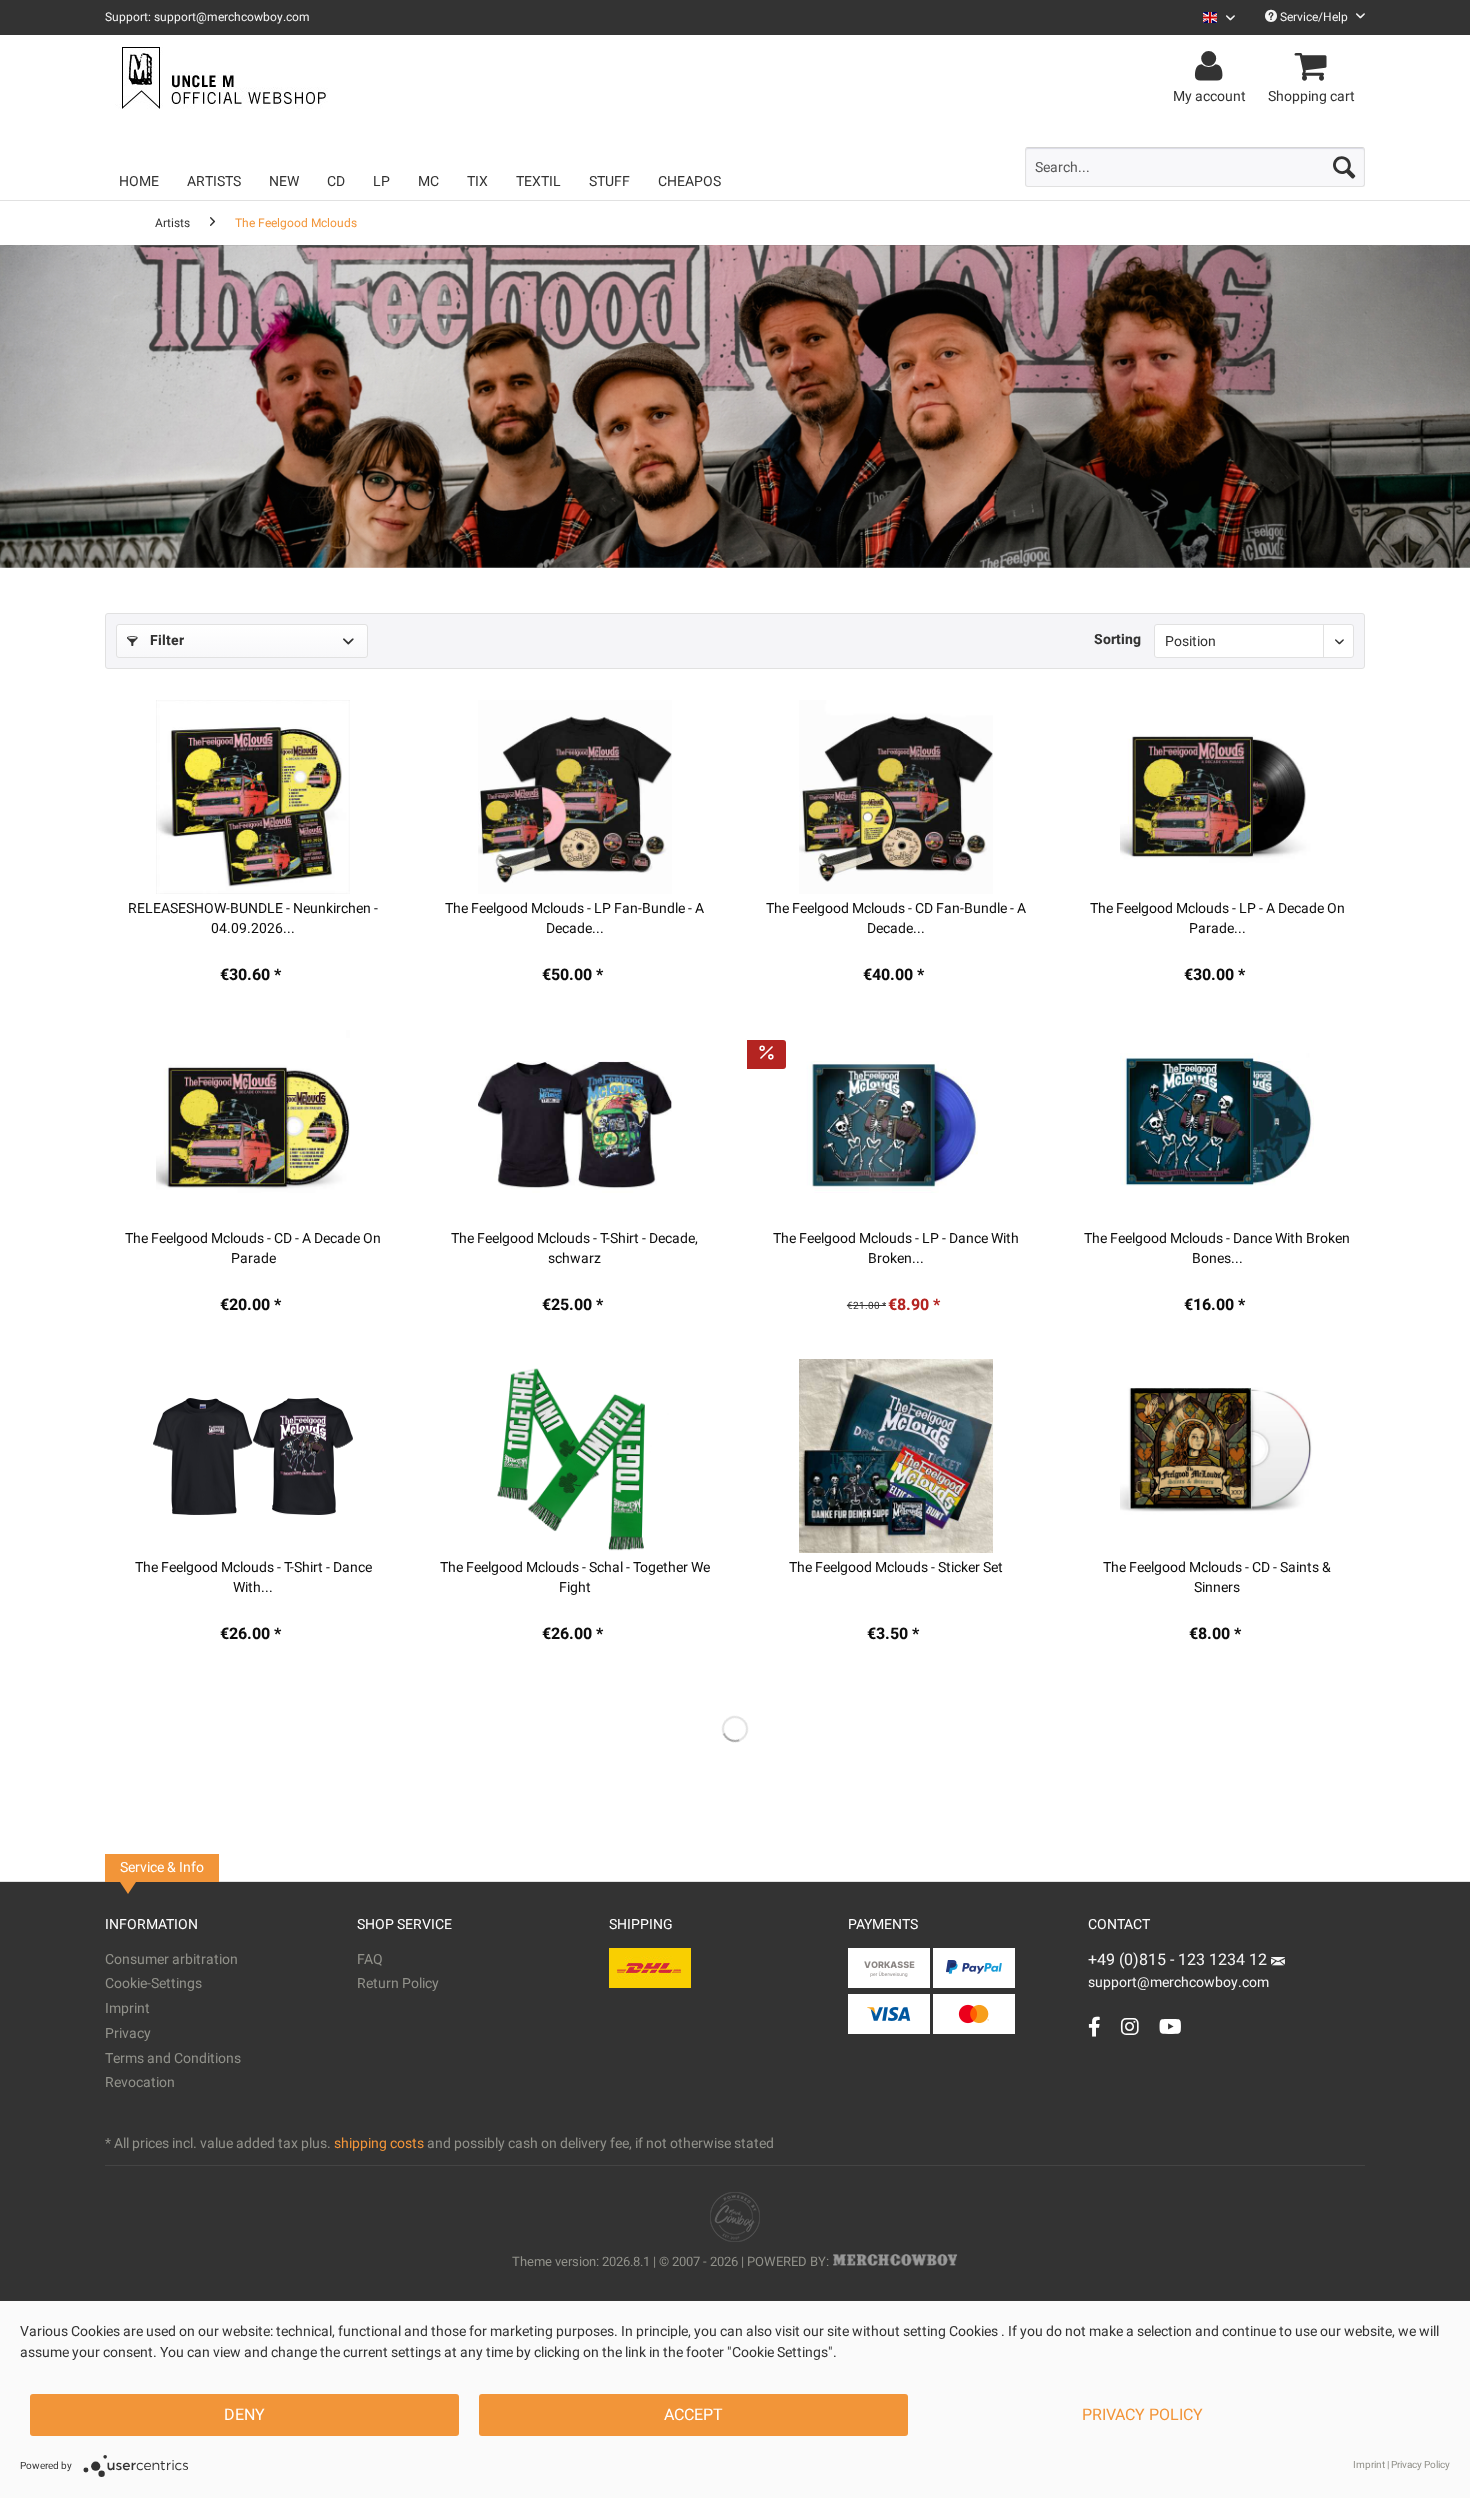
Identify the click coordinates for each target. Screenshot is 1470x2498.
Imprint (127, 2008)
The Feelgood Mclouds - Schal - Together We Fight (575, 1578)
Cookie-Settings (153, 1983)
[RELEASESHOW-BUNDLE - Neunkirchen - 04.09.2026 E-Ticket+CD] (254, 797)
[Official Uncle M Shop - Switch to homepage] (221, 78)
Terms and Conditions (173, 2058)
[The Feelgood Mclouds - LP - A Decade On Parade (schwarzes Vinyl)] (1217, 797)
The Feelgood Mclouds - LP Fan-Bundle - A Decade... (574, 919)
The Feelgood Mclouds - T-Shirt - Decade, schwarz (574, 1249)
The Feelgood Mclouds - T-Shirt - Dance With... (253, 1578)
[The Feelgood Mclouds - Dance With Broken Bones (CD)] (1217, 1127)
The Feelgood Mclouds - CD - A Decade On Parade (253, 1249)
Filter (165, 640)
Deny (244, 2415)
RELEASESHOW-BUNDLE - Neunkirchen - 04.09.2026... (253, 919)
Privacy (128, 2033)
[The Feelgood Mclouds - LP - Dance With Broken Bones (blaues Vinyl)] (896, 1127)
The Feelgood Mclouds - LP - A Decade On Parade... (1217, 919)
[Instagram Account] (1130, 2026)
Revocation (140, 2082)
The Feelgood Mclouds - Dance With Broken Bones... (1217, 1249)
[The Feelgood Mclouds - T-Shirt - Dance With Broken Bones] (254, 1456)
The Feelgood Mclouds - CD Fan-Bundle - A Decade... (896, 919)
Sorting (1117, 639)
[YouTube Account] (1170, 2026)
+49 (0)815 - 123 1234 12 (1179, 1960)
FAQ (370, 1959)
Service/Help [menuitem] (1314, 17)
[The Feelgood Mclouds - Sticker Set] (896, 1456)
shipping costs (379, 2143)
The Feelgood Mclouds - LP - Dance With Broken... (896, 1249)
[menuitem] (1211, 17)
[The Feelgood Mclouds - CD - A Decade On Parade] (254, 1127)
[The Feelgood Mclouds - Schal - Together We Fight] (575, 1456)
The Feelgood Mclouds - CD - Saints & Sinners (1217, 1578)
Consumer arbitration (171, 1959)
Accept (693, 2415)
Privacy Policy (1142, 2415)
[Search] (1344, 167)
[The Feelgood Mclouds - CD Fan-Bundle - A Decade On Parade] (896, 797)
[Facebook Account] (1094, 2026)
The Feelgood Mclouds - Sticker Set (896, 1568)
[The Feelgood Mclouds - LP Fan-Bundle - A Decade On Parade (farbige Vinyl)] (575, 797)
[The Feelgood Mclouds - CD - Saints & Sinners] (1217, 1456)
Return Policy (398, 1983)
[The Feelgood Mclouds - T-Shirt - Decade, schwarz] (575, 1127)
